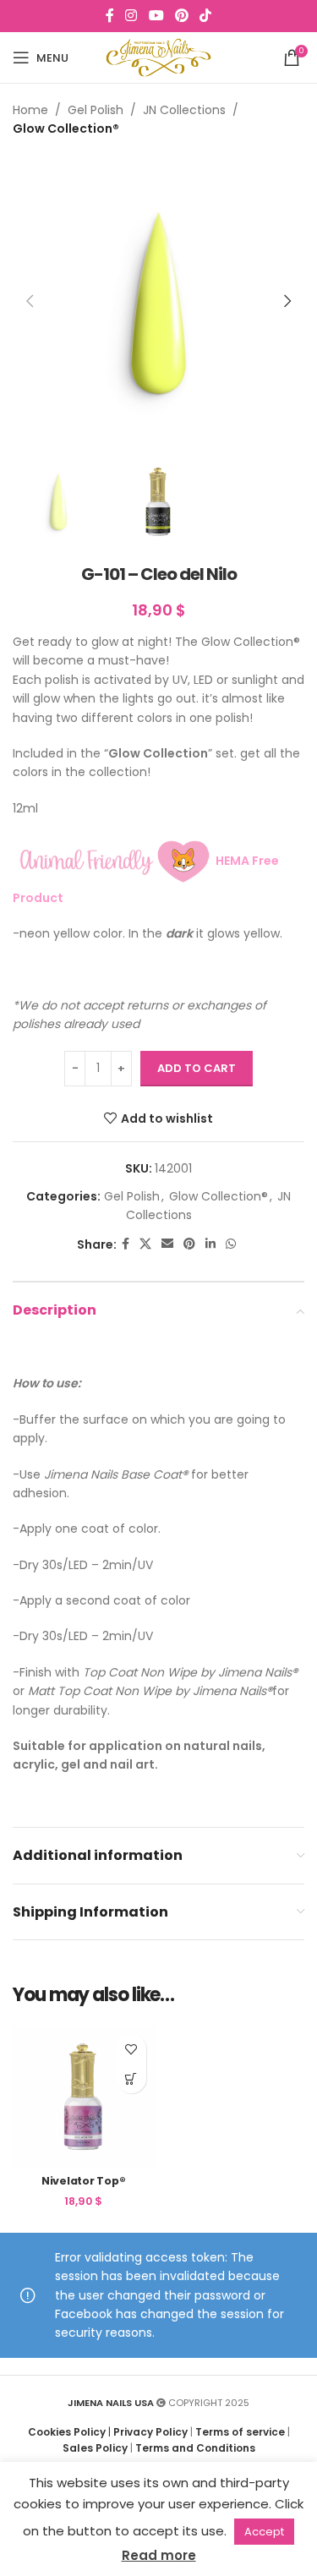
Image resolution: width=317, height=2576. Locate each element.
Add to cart (197, 1068)
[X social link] (145, 1244)
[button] (30, 301)
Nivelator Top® (83, 2181)
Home (30, 110)
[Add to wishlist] (131, 2049)
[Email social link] (167, 1244)
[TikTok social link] (205, 16)
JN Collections (184, 110)
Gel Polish (96, 110)
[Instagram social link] (131, 16)
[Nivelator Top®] (84, 2097)
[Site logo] (158, 57)
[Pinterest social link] (181, 16)
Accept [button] (264, 2532)
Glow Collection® (66, 129)
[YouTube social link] (156, 16)
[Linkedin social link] (210, 1244)
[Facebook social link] (109, 16)
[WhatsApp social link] (231, 1244)
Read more (159, 2555)
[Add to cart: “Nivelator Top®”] (131, 2078)
